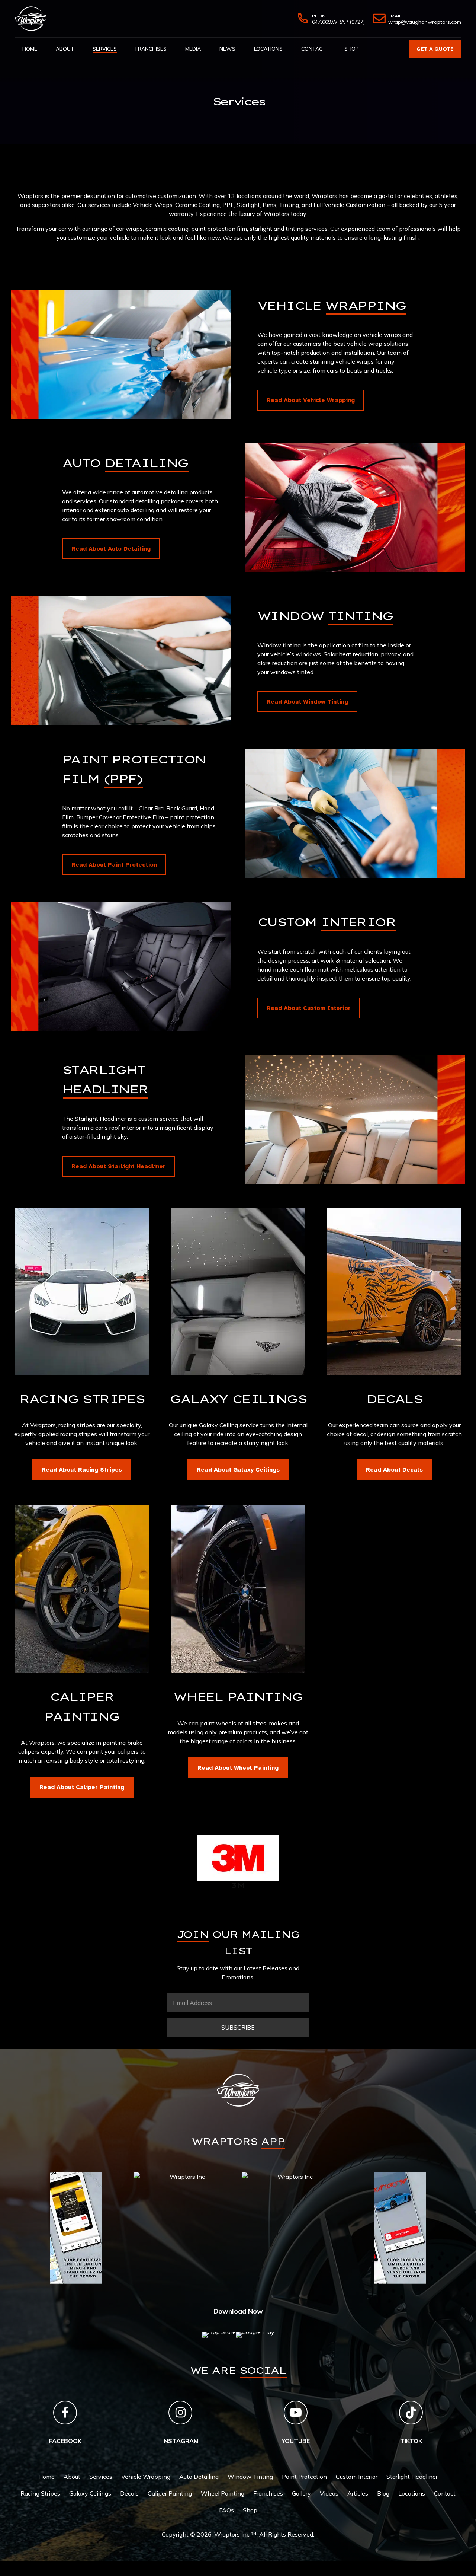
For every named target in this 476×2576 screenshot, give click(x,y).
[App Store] (219, 2335)
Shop (352, 49)
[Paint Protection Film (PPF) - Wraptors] (355, 813)
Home (30, 49)
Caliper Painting (170, 2493)
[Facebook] (65, 2413)
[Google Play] (255, 2335)
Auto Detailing (199, 2477)
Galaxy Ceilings (90, 2493)
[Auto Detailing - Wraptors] (355, 507)
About (65, 49)
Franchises (151, 49)
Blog (383, 2493)
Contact (313, 49)
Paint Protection (304, 2477)
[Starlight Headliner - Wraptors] (355, 1119)
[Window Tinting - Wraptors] (121, 660)
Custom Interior (357, 2477)
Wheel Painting (223, 2493)
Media (193, 49)
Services (105, 49)
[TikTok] (411, 2413)
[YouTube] (296, 2413)
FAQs (226, 2510)
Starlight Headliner (412, 2477)
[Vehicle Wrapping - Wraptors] (121, 354)
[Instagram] (180, 2413)
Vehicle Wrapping (146, 2477)
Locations (268, 49)
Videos (329, 2493)
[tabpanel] (76, 2177)
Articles (358, 2493)
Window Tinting (250, 2477)
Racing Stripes (40, 2493)
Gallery (301, 2493)
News (227, 49)
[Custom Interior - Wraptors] (121, 966)
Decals (129, 2493)
